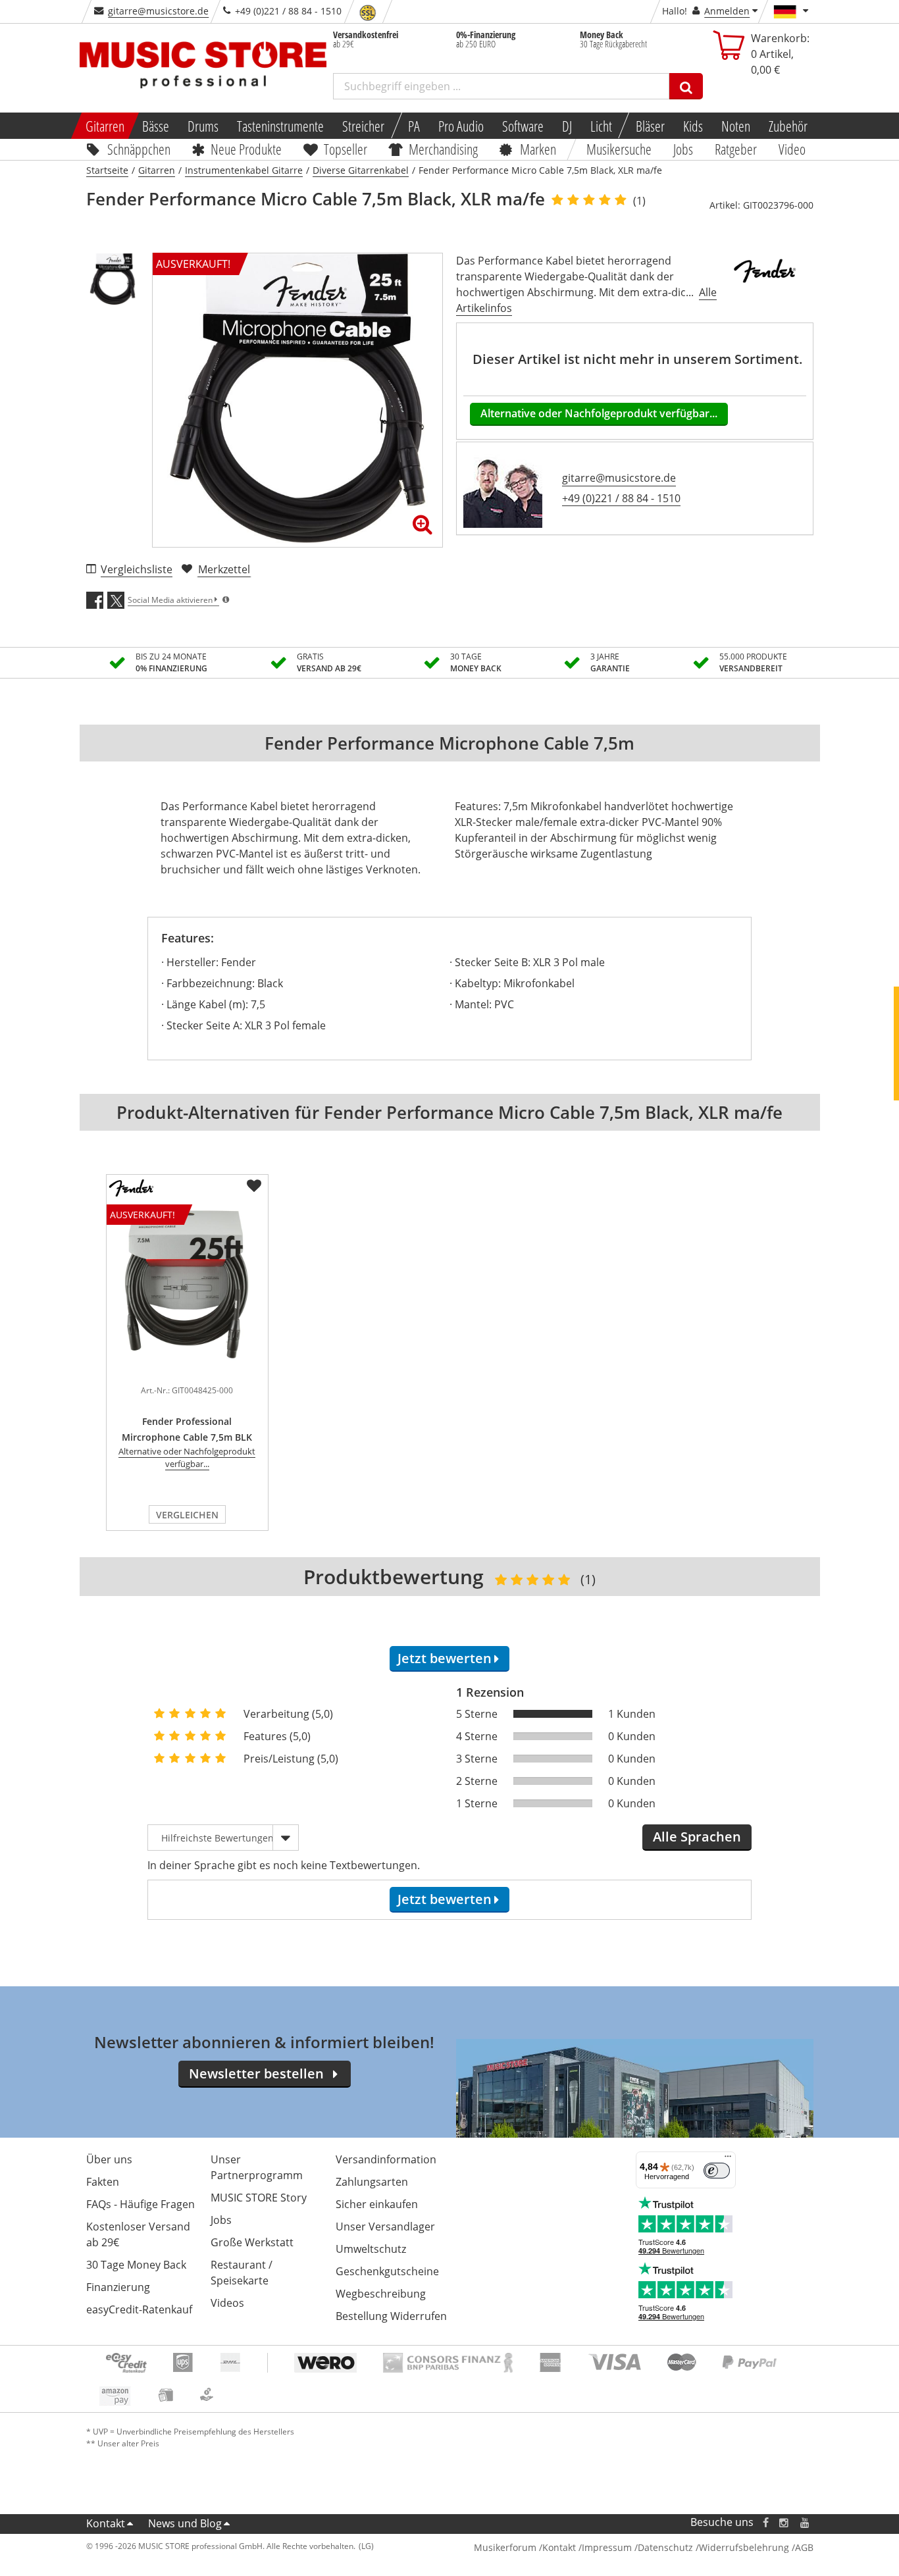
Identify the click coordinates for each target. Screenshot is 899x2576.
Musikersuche (620, 149)
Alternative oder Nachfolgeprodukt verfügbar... (599, 413)
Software (523, 126)
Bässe (156, 126)
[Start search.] (686, 86)
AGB (804, 2547)
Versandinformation (386, 2159)
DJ (567, 126)
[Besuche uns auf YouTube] (806, 2522)
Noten (736, 126)
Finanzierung (118, 2287)
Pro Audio (461, 126)
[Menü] (728, 2159)
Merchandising (444, 149)
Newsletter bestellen (256, 2074)
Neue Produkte (246, 149)
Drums (203, 126)
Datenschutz (665, 2547)
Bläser (650, 126)
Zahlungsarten (372, 2182)
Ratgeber (736, 149)
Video (792, 149)
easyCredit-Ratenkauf (139, 2309)
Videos (227, 2303)
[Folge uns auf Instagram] (784, 2522)
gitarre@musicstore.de (158, 11)
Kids (693, 126)
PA (414, 126)
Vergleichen (187, 1515)
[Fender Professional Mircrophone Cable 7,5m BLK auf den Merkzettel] (254, 1186)
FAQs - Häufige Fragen (141, 2204)
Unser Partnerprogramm (257, 2167)
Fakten (103, 2182)
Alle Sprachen (697, 1837)
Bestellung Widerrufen (391, 2316)
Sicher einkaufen (377, 2204)
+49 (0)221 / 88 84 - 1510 (621, 498)
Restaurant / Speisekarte (242, 2273)
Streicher (363, 126)
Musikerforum (505, 2547)
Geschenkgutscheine (387, 2271)
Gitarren (104, 126)
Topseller (346, 149)
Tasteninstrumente (280, 126)
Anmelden (727, 11)
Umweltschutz (371, 2249)
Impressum (607, 2547)
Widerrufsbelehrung (744, 2547)
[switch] (717, 2171)
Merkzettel (224, 569)
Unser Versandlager (385, 2227)
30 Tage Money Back (136, 2265)
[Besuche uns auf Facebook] (765, 2522)
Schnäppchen (139, 149)
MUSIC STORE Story (259, 2198)
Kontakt (106, 2523)
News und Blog (185, 2523)
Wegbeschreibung (381, 2294)
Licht (601, 126)
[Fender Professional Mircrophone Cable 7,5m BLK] (187, 1370)
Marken (538, 149)
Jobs (684, 149)
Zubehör (788, 126)
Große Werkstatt (252, 2242)
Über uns (109, 2159)
